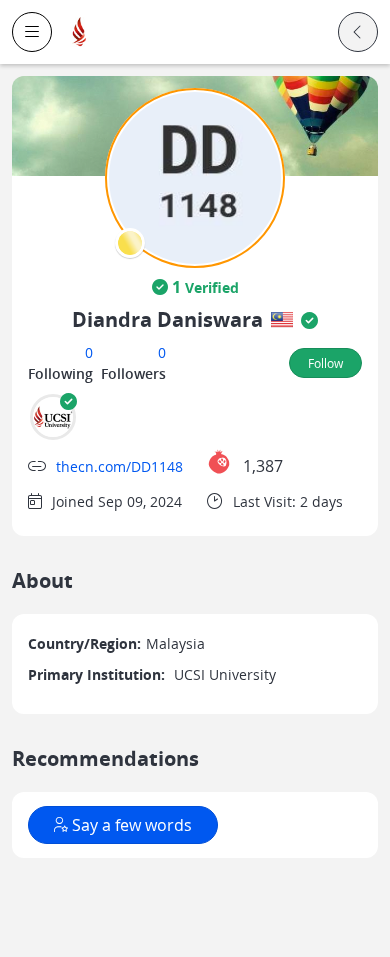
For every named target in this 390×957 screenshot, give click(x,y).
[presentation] (130, 243)
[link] (80, 32)
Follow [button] (325, 363)
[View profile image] (195, 176)
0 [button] (89, 352)
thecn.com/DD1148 (119, 466)
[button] (32, 32)
